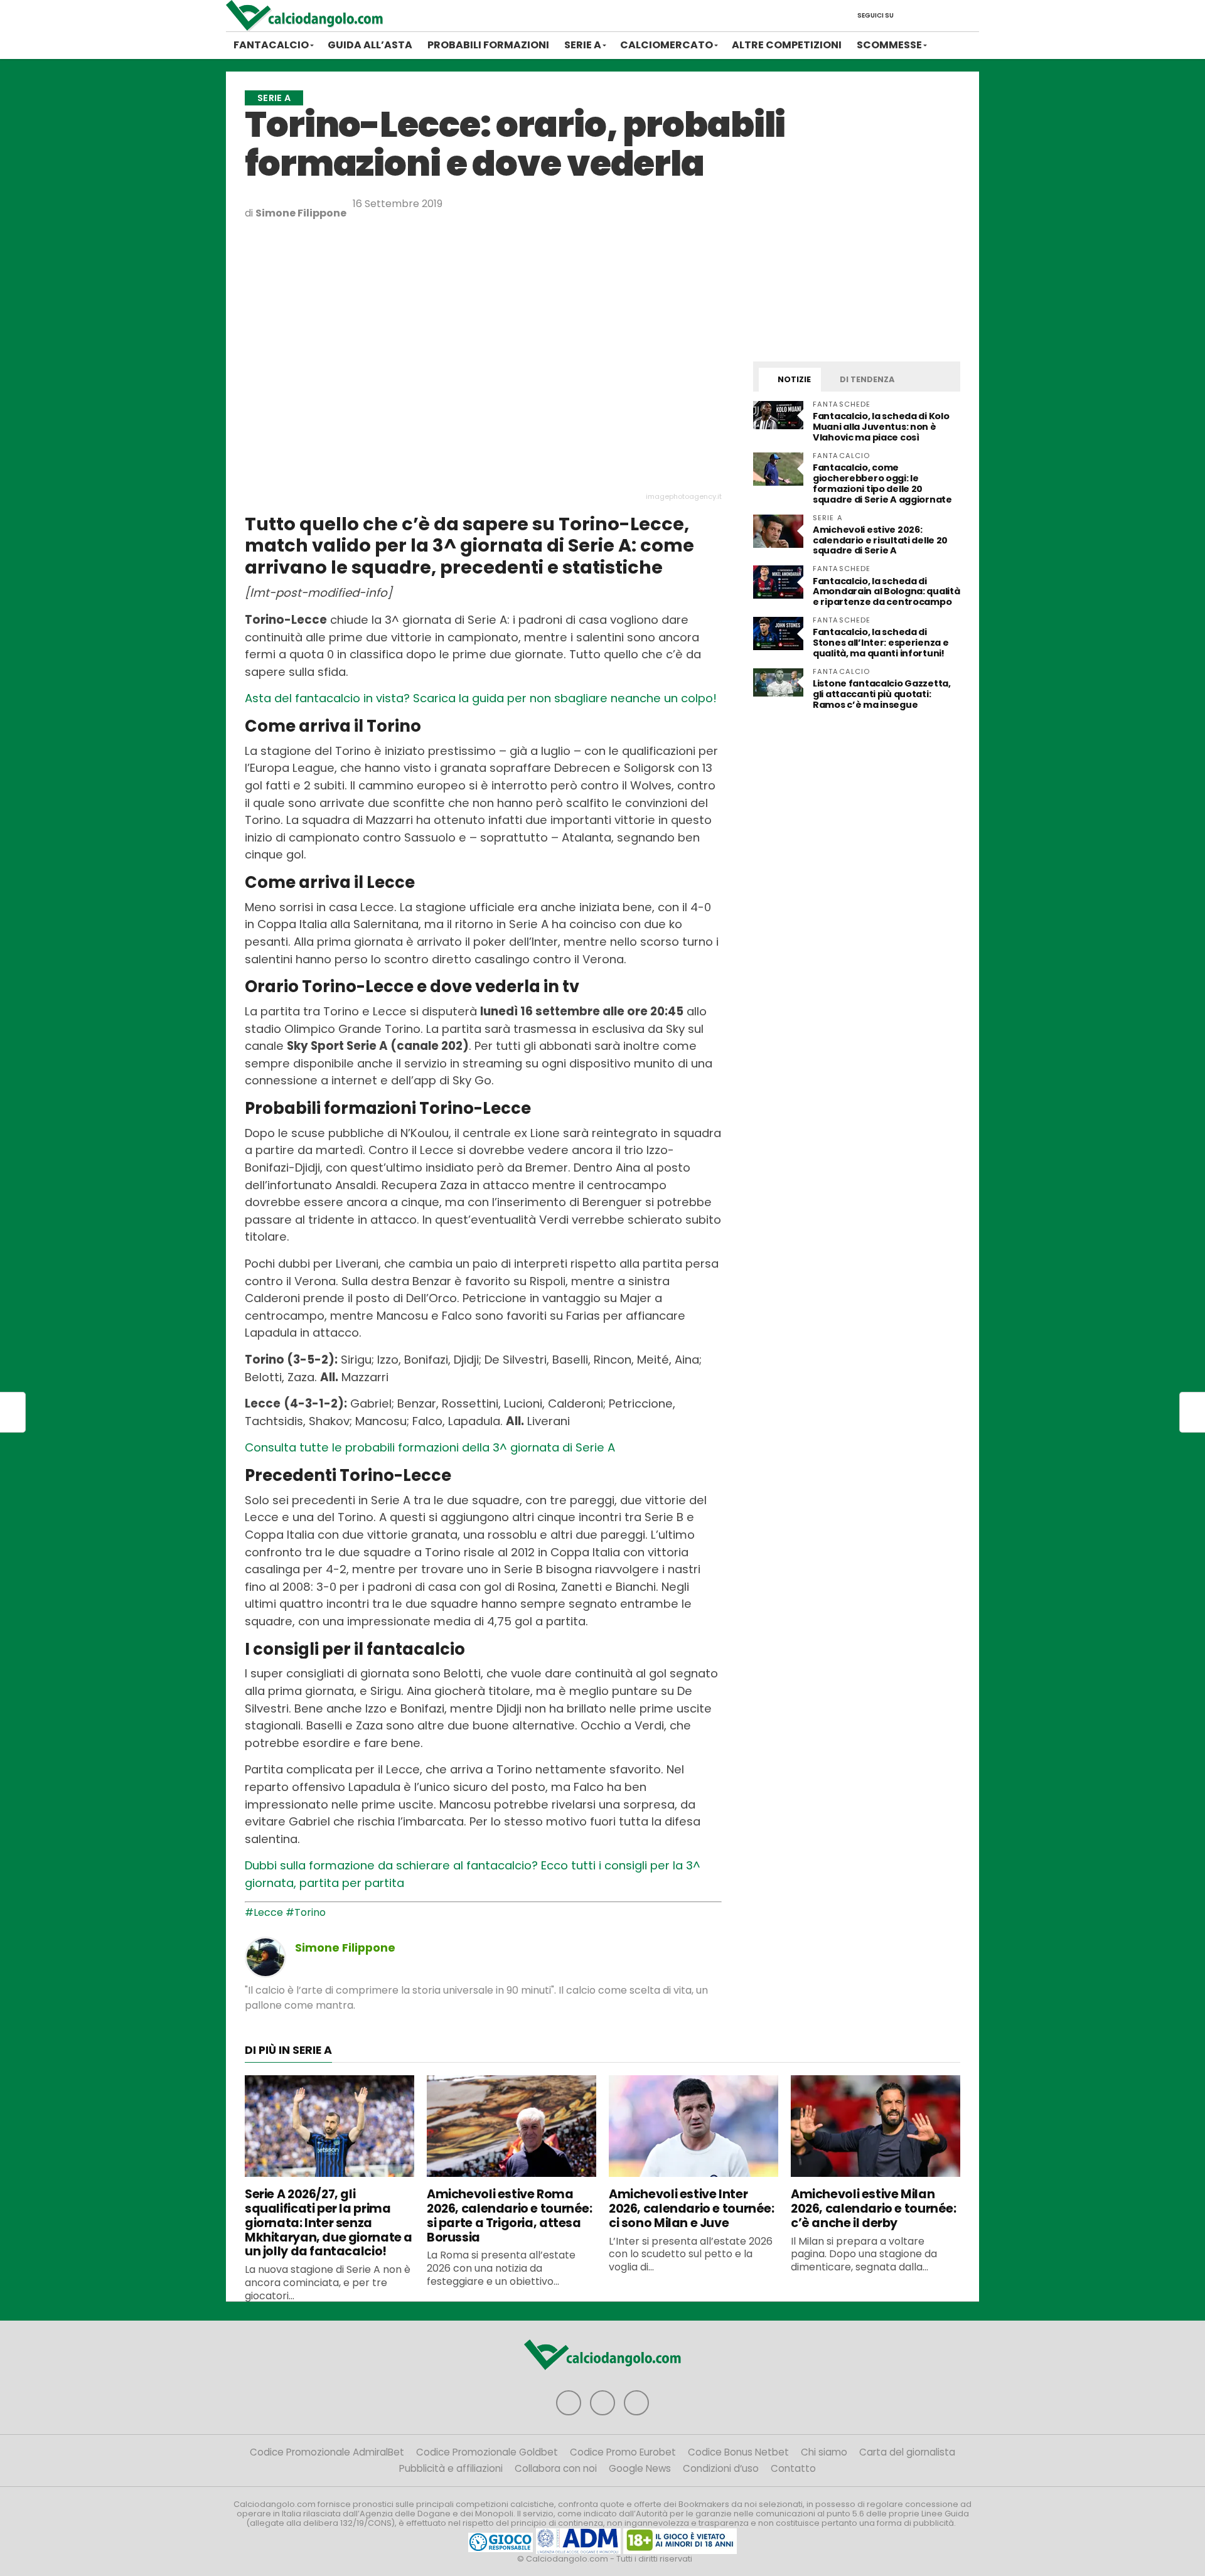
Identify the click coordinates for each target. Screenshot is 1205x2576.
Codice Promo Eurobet (623, 2452)
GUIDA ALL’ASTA (370, 45)
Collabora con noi (556, 2468)
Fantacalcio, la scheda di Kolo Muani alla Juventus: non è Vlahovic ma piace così (881, 427)
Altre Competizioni (787, 45)
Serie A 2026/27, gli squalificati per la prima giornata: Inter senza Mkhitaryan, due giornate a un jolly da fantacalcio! (329, 2223)
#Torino (306, 1912)
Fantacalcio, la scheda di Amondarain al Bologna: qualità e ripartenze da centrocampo (886, 592)
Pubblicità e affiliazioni (451, 2468)
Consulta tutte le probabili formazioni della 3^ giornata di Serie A (430, 1447)
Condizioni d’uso (721, 2468)
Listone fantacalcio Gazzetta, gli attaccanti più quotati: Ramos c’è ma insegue (882, 694)
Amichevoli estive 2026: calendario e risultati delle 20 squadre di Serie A (880, 540)
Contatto (793, 2468)
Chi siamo (824, 2452)
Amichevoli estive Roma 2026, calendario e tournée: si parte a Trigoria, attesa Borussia (510, 2215)
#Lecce (264, 1912)
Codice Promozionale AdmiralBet (327, 2452)
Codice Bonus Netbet (738, 2452)
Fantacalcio (271, 45)
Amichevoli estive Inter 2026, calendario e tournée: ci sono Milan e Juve (692, 2209)
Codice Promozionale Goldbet (487, 2452)
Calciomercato (667, 45)
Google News (640, 2468)
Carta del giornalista (907, 2452)
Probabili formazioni (488, 45)
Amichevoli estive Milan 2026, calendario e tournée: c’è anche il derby (874, 2209)
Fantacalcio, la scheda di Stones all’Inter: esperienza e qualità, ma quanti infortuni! (881, 643)
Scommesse (889, 45)
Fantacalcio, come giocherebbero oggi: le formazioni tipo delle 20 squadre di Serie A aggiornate (882, 484)
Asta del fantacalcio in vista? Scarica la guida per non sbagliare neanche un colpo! (481, 698)
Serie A (583, 45)
